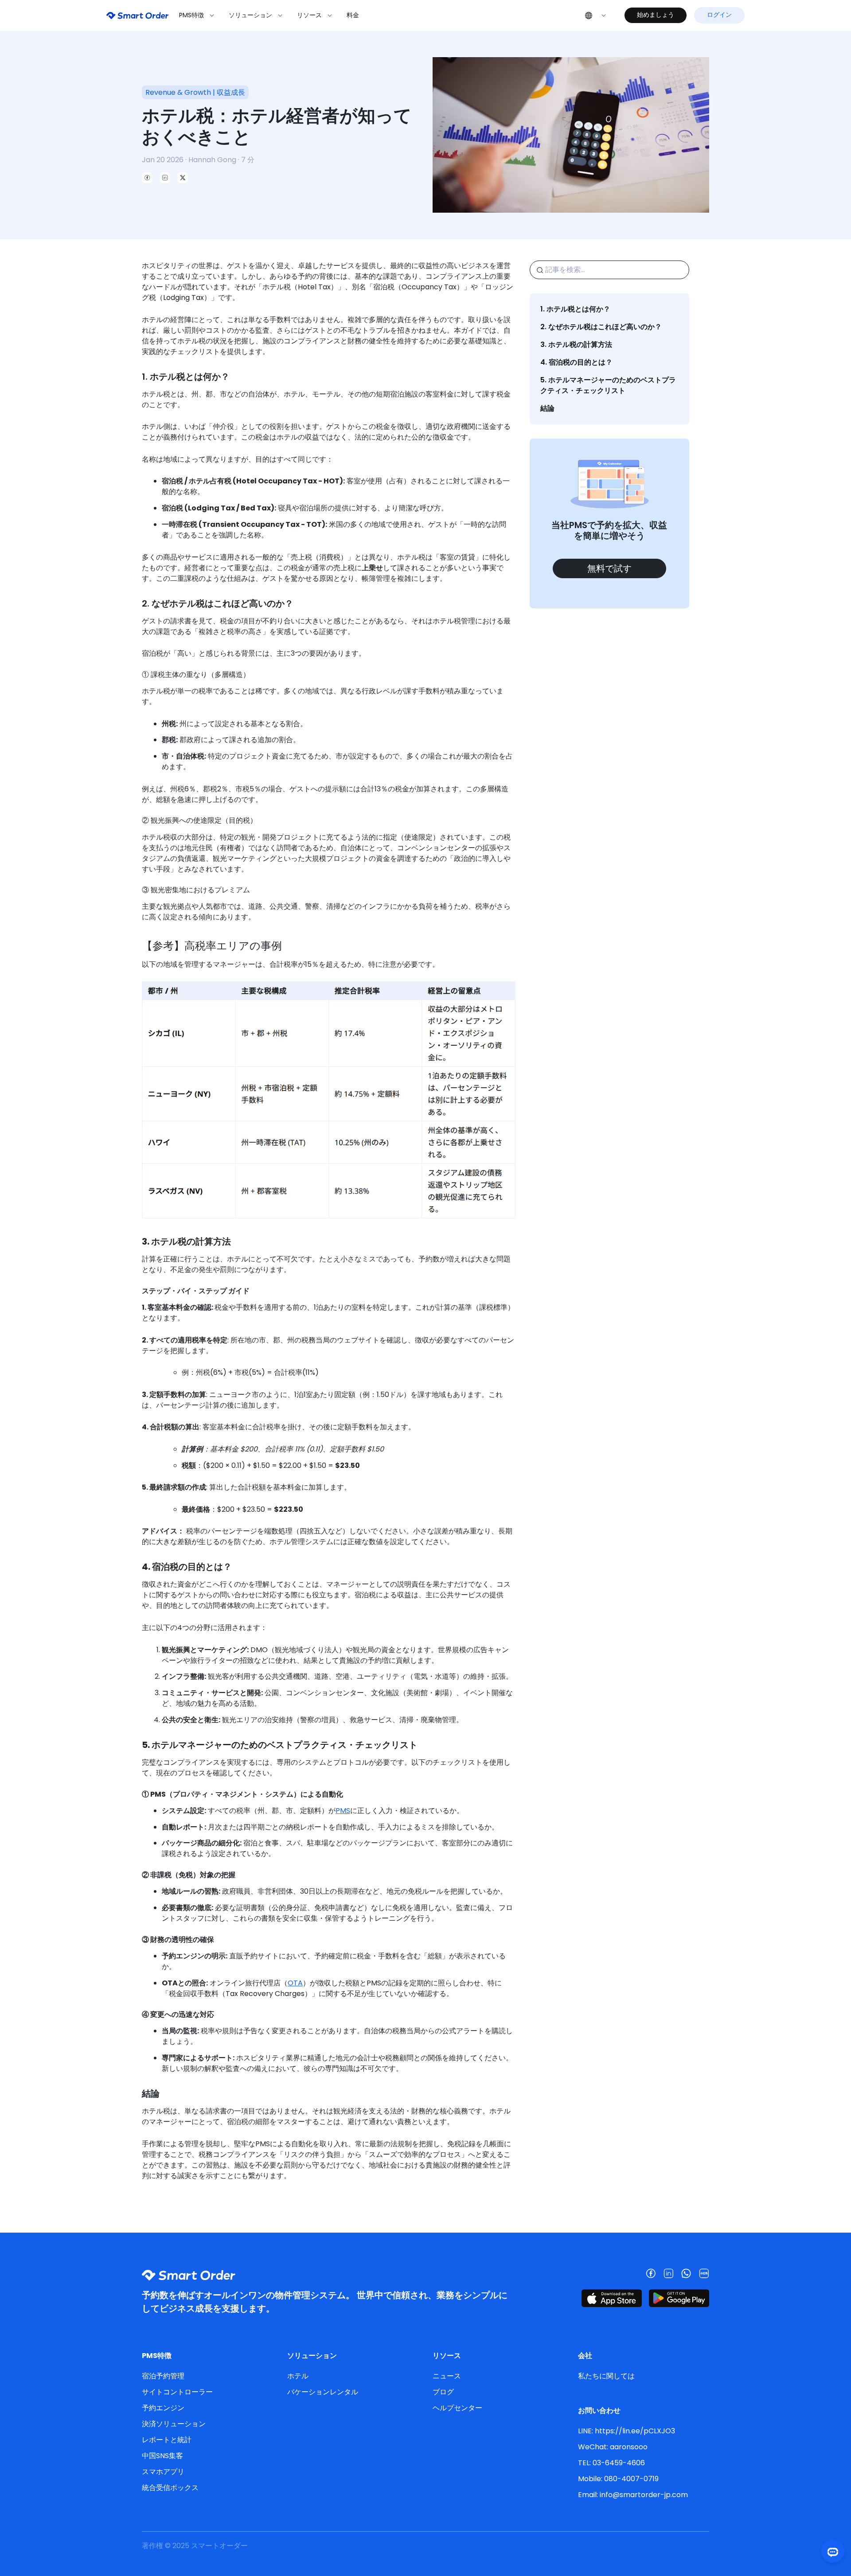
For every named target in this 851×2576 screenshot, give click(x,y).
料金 (353, 15)
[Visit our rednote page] (704, 2273)
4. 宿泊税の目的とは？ (576, 362)
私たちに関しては (606, 2376)
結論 (547, 408)
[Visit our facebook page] (651, 2273)
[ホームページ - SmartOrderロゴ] (137, 15)
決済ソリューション (174, 2424)
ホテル (298, 2376)
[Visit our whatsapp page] (686, 2273)
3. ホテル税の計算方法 (576, 344)
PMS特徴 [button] (192, 15)
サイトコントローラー (177, 2392)
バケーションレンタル (323, 2392)
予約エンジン (163, 2408)
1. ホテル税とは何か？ (575, 309)
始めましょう (656, 15)
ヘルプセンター (457, 2408)
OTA (295, 1983)
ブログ (443, 2392)
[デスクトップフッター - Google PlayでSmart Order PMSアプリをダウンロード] (679, 2298)
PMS (343, 1811)
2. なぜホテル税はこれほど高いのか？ (601, 327)
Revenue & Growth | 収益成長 (195, 92)
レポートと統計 (167, 2440)
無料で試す (609, 568)
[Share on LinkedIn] (165, 178)
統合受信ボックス (170, 2488)
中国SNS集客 (162, 2456)
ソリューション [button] (251, 15)
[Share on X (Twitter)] (183, 178)
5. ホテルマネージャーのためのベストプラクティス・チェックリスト (608, 385)
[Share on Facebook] (147, 178)
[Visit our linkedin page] (668, 2273)
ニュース (447, 2376)
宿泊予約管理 (163, 2376)
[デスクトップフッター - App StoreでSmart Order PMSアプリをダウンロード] (612, 2298)
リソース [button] (310, 15)
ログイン (719, 15)
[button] (596, 15)
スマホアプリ (163, 2472)
